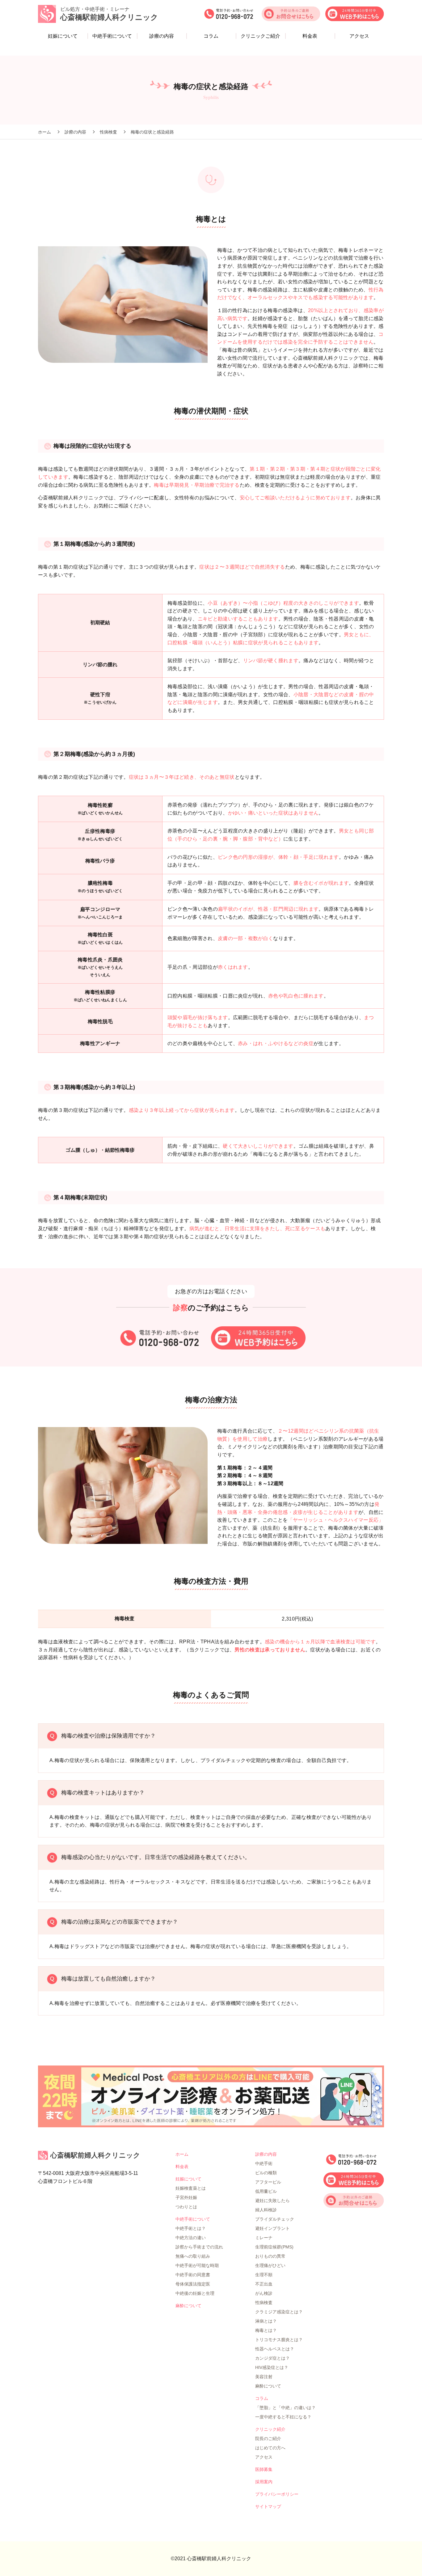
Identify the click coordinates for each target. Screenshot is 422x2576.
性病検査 (264, 2303)
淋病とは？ (266, 2321)
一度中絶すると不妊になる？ (283, 2417)
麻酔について (188, 2306)
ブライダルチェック (275, 2219)
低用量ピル (266, 2191)
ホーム (182, 2154)
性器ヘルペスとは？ (275, 2349)
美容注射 (264, 2377)
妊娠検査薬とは (191, 2188)
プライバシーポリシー (277, 2494)
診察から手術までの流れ (199, 2247)
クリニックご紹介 (260, 36)
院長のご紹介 (268, 2438)
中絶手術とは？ (191, 2228)
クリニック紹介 (270, 2429)
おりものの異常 (270, 2256)
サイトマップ (268, 2506)
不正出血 (264, 2284)
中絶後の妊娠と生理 (195, 2293)
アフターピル (268, 2182)
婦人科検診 (266, 2210)
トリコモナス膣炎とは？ (279, 2340)
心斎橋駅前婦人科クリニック (95, 2155)
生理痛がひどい (270, 2265)
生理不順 (264, 2275)
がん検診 (264, 2293)
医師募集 (264, 2469)
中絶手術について (112, 36)
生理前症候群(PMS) (274, 2247)
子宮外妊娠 (186, 2197)
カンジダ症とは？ (272, 2358)
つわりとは (186, 2207)
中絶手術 (264, 2163)
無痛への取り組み (193, 2256)
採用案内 (264, 2482)
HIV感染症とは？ (272, 2367)
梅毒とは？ (266, 2330)
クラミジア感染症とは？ (279, 2312)
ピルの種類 (266, 2173)
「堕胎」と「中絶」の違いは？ (285, 2408)
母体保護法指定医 (193, 2284)
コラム (211, 36)
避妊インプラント (272, 2228)
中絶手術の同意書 (193, 2275)
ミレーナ (264, 2238)
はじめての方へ (270, 2448)
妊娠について (63, 36)
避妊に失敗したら (272, 2201)
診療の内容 (162, 36)
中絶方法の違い (191, 2238)
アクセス (359, 36)
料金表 (310, 36)
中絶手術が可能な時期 (197, 2265)
